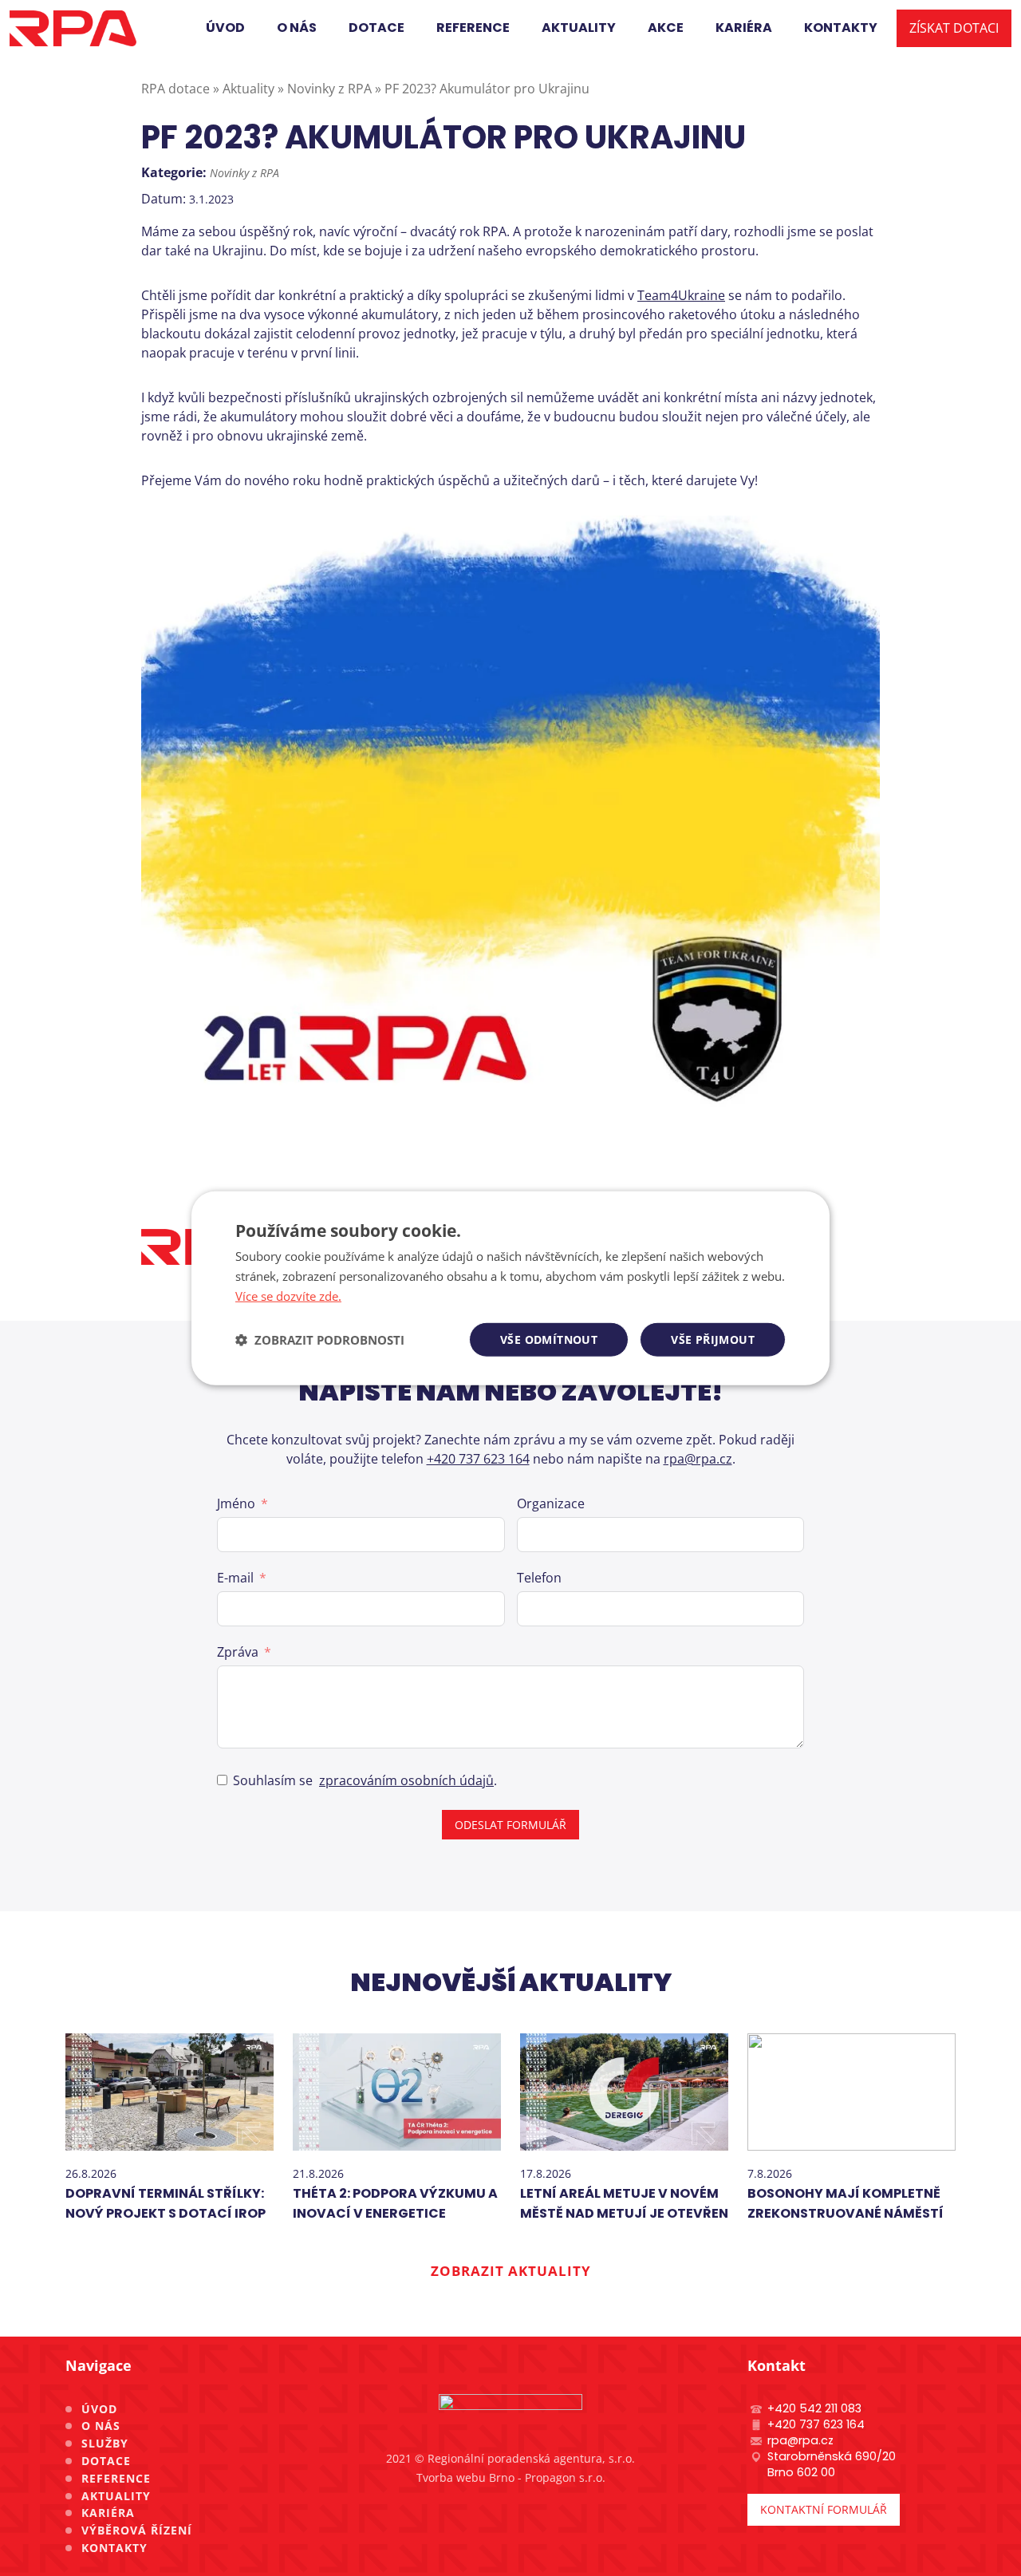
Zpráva (238, 1652)
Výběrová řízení (137, 2530)
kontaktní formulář (824, 2509)
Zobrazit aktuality (511, 2271)
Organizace (551, 1503)
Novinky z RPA (244, 173)
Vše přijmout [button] (713, 1339)
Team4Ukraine (681, 295)
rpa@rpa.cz (698, 1459)
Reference (116, 2478)
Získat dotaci (954, 28)
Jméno (236, 1503)
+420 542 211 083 (814, 2408)
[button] (320, 1339)
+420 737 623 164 (478, 1459)
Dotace (106, 2461)
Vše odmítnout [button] (549, 1339)
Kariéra (108, 2513)
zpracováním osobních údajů (406, 1780)
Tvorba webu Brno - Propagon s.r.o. (511, 2477)
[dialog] (510, 1288)
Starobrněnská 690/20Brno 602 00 (832, 2464)
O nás (101, 2426)
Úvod (99, 2409)
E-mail (235, 1578)
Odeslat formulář (510, 1825)
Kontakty (114, 2548)
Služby (105, 2443)
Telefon (539, 1578)
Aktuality (116, 2496)
